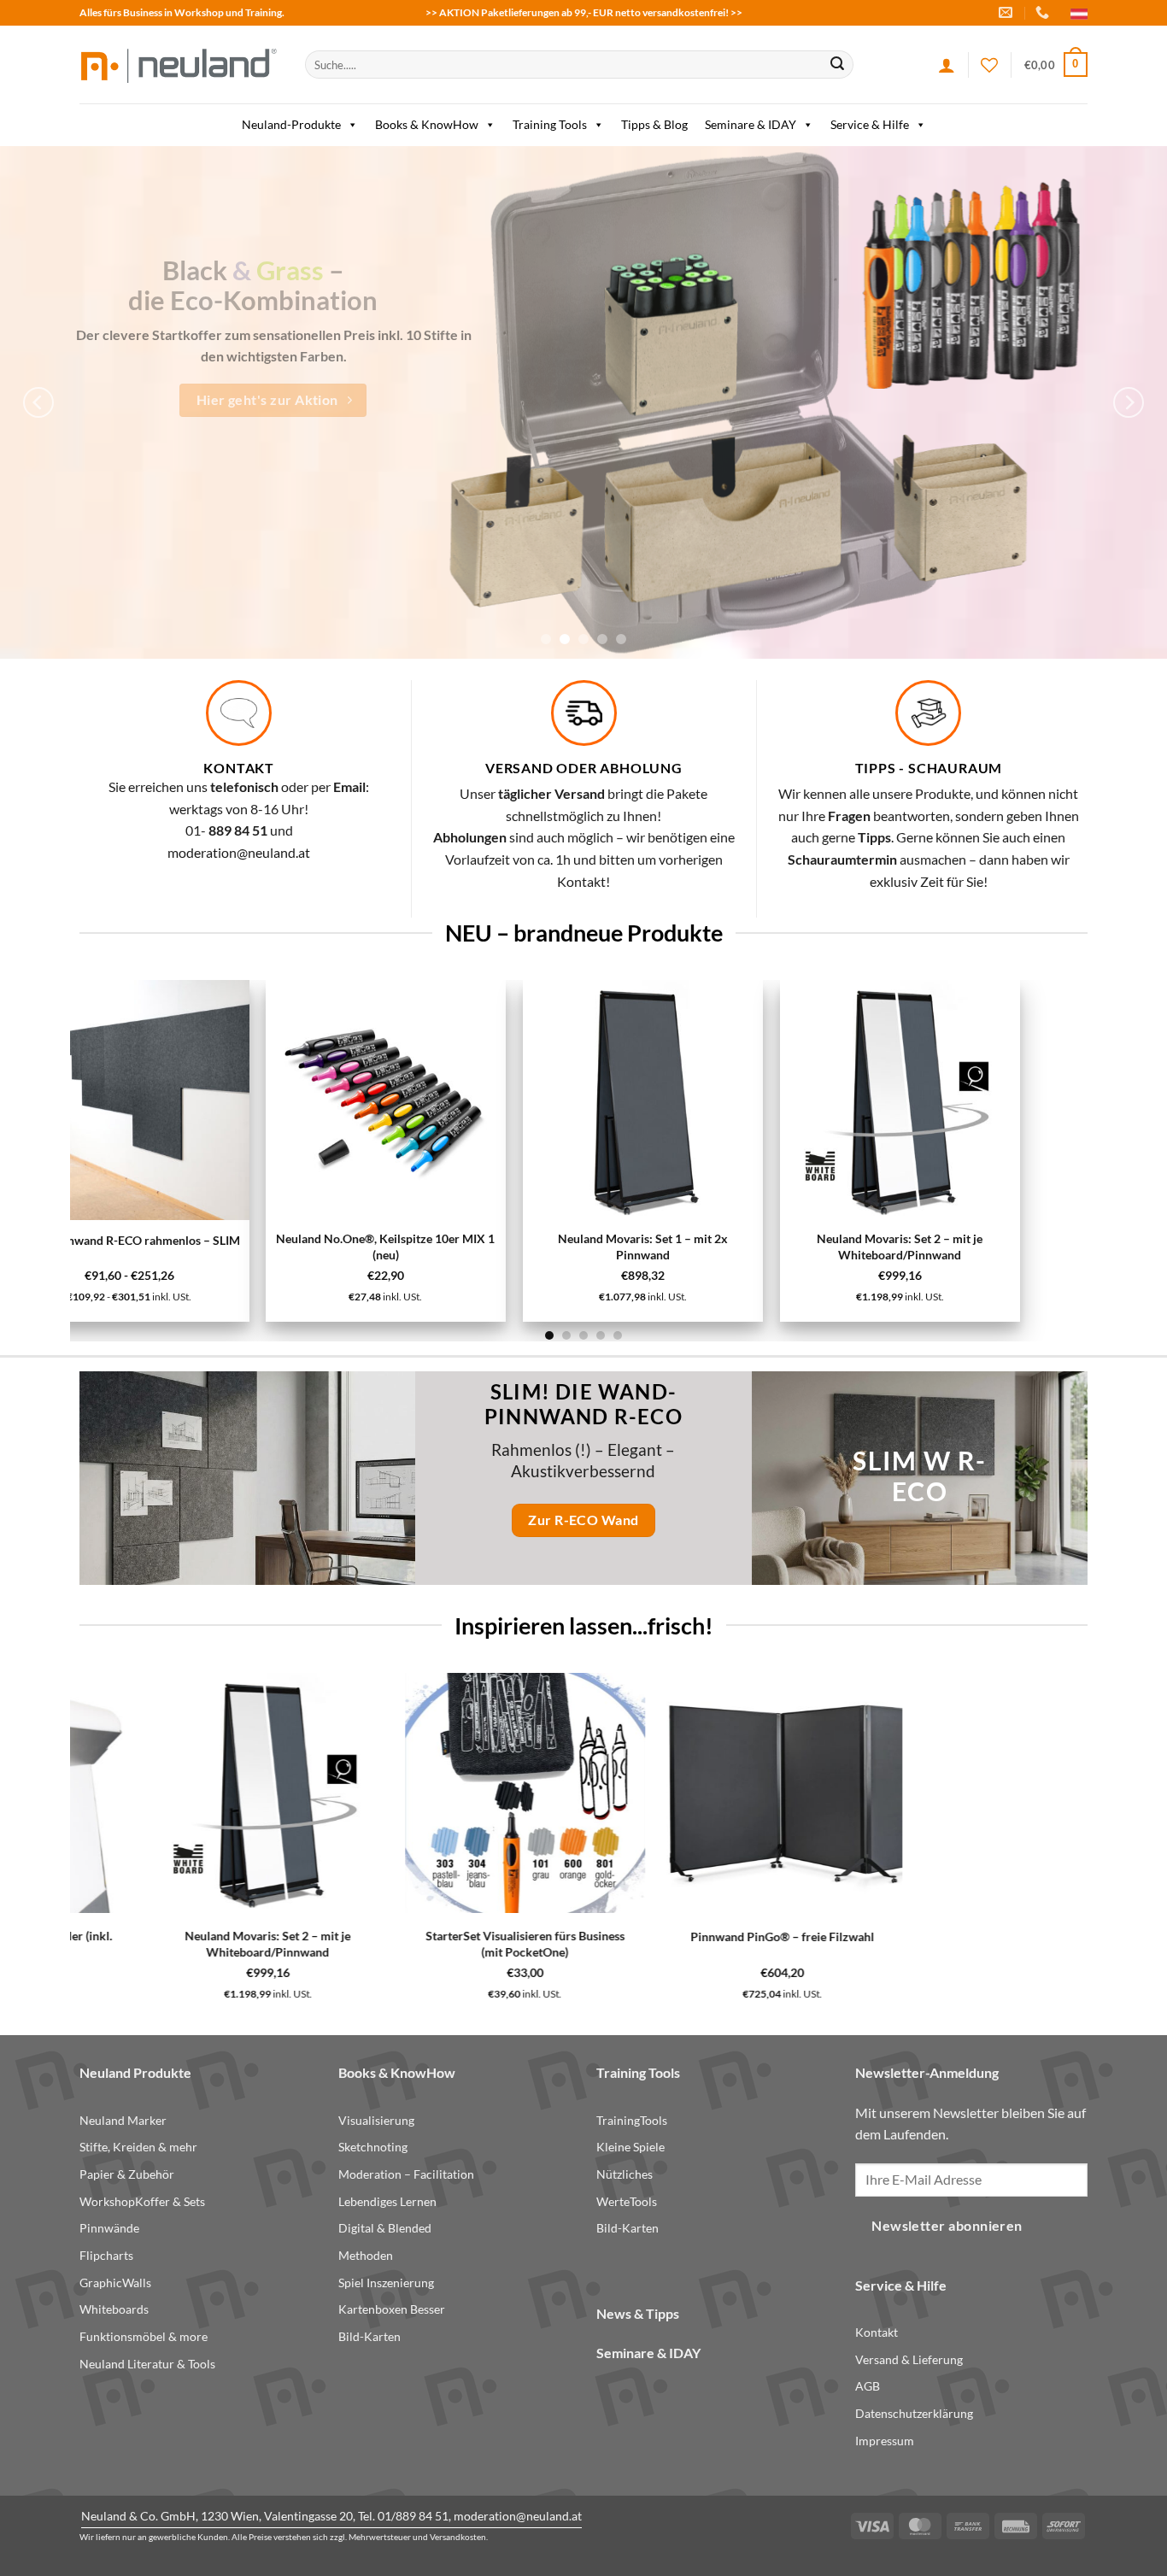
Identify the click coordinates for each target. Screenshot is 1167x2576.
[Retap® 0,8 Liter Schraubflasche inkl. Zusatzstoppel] (716, 1793)
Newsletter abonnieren (947, 2226)
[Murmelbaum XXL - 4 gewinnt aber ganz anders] (286, 1101)
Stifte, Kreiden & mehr (138, 2147)
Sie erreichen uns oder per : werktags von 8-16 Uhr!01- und (239, 808)
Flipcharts (106, 2255)
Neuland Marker (123, 2120)
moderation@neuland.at (239, 852)
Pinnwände (109, 2228)
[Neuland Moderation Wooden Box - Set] (465, 1793)
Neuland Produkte (135, 2072)
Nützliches (625, 2174)
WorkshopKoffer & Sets (142, 2201)
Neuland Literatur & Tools (147, 2364)
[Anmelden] (947, 65)
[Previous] (38, 402)
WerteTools (627, 2201)
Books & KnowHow (427, 124)
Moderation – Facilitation (406, 2174)
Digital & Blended (385, 2228)
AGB (868, 2386)
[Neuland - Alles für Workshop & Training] (179, 65)
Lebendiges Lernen (387, 2201)
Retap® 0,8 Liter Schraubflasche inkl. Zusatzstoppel (716, 1944)
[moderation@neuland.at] (1008, 12)
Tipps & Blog (654, 124)
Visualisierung (376, 2120)
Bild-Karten (369, 2336)
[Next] (1129, 402)
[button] (1056, 65)
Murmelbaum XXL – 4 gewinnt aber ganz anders (286, 1249)
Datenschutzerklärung (914, 2413)
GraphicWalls (115, 2283)
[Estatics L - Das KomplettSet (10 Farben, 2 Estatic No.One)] (799, 1100)
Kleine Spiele (630, 2147)
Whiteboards (114, 2309)
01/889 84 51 (413, 2516)
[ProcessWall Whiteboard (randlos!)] (256, 1793)
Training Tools (550, 124)
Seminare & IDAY (751, 124)
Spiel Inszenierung (386, 2283)
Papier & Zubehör (127, 2174)
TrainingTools (632, 2120)
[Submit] (837, 65)
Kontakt (877, 2332)
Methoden (366, 2255)
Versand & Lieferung (909, 2359)
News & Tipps (638, 2313)
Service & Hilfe (870, 124)
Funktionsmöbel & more (144, 2336)
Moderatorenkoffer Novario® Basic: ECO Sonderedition (973, 1944)
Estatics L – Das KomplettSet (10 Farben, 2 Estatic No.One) (799, 1247)
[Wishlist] (989, 65)
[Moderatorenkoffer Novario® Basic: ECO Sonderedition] (973, 1793)
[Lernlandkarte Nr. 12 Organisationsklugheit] (543, 1100)
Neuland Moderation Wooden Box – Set (465, 1936)
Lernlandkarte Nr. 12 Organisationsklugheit (542, 1247)
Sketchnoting (373, 2147)
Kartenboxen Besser (392, 2309)
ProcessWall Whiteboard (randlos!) (255, 1936)
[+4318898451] (1044, 12)
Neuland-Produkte (291, 124)
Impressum (885, 2441)
